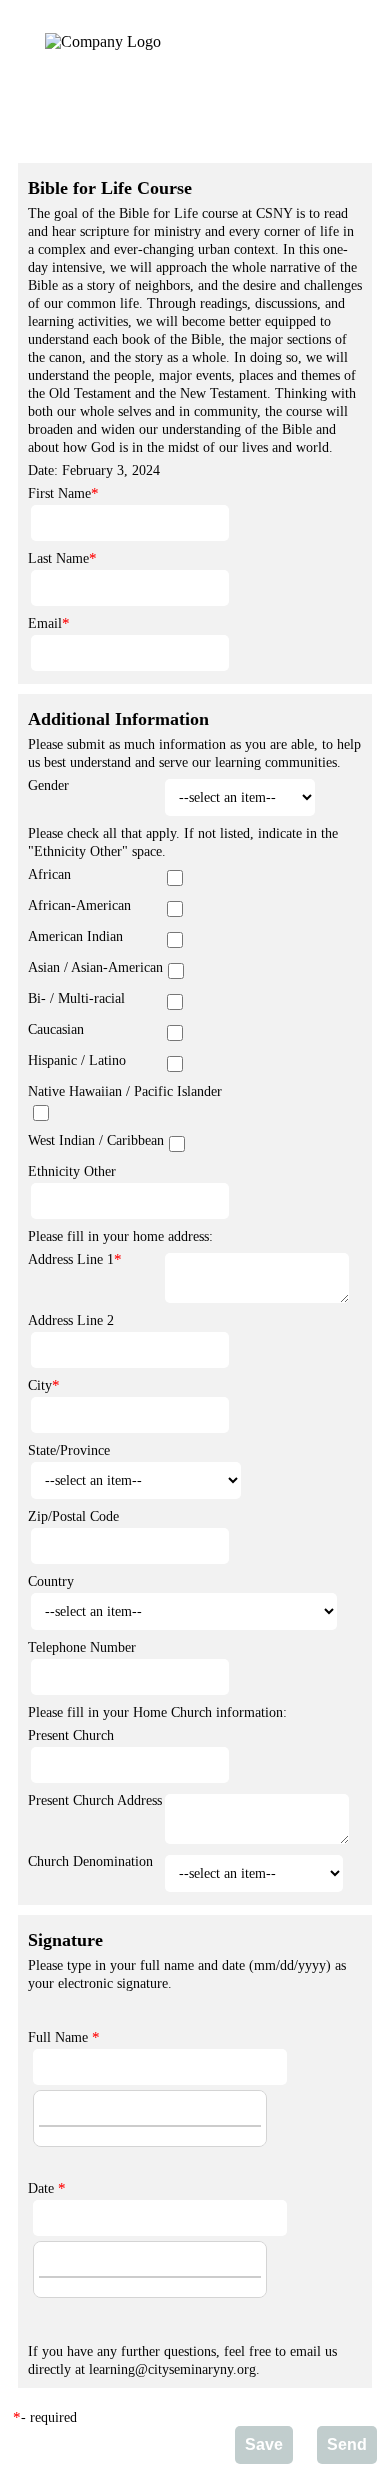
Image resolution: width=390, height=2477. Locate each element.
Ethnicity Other (72, 1171)
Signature (65, 1940)
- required (49, 2417)
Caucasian (56, 1029)
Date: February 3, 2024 (94, 470)
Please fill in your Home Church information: (157, 1712)
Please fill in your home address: (120, 1236)
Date (41, 2188)
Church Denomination (90, 1861)
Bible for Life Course (110, 188)
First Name (59, 493)
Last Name (58, 558)
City (40, 1385)
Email (45, 623)
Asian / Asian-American (95, 967)
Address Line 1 (71, 1259)
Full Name (58, 2037)
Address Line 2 (71, 1320)
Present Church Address (95, 1800)
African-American (79, 905)
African (49, 874)
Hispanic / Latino (77, 1060)
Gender (48, 785)
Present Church (71, 1735)
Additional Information (118, 719)
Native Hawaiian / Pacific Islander (125, 1091)
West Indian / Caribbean (96, 1140)
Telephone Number (82, 1647)
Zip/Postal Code (73, 1516)
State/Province (69, 1450)
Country (51, 1581)
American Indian (75, 936)
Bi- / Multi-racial (76, 998)
